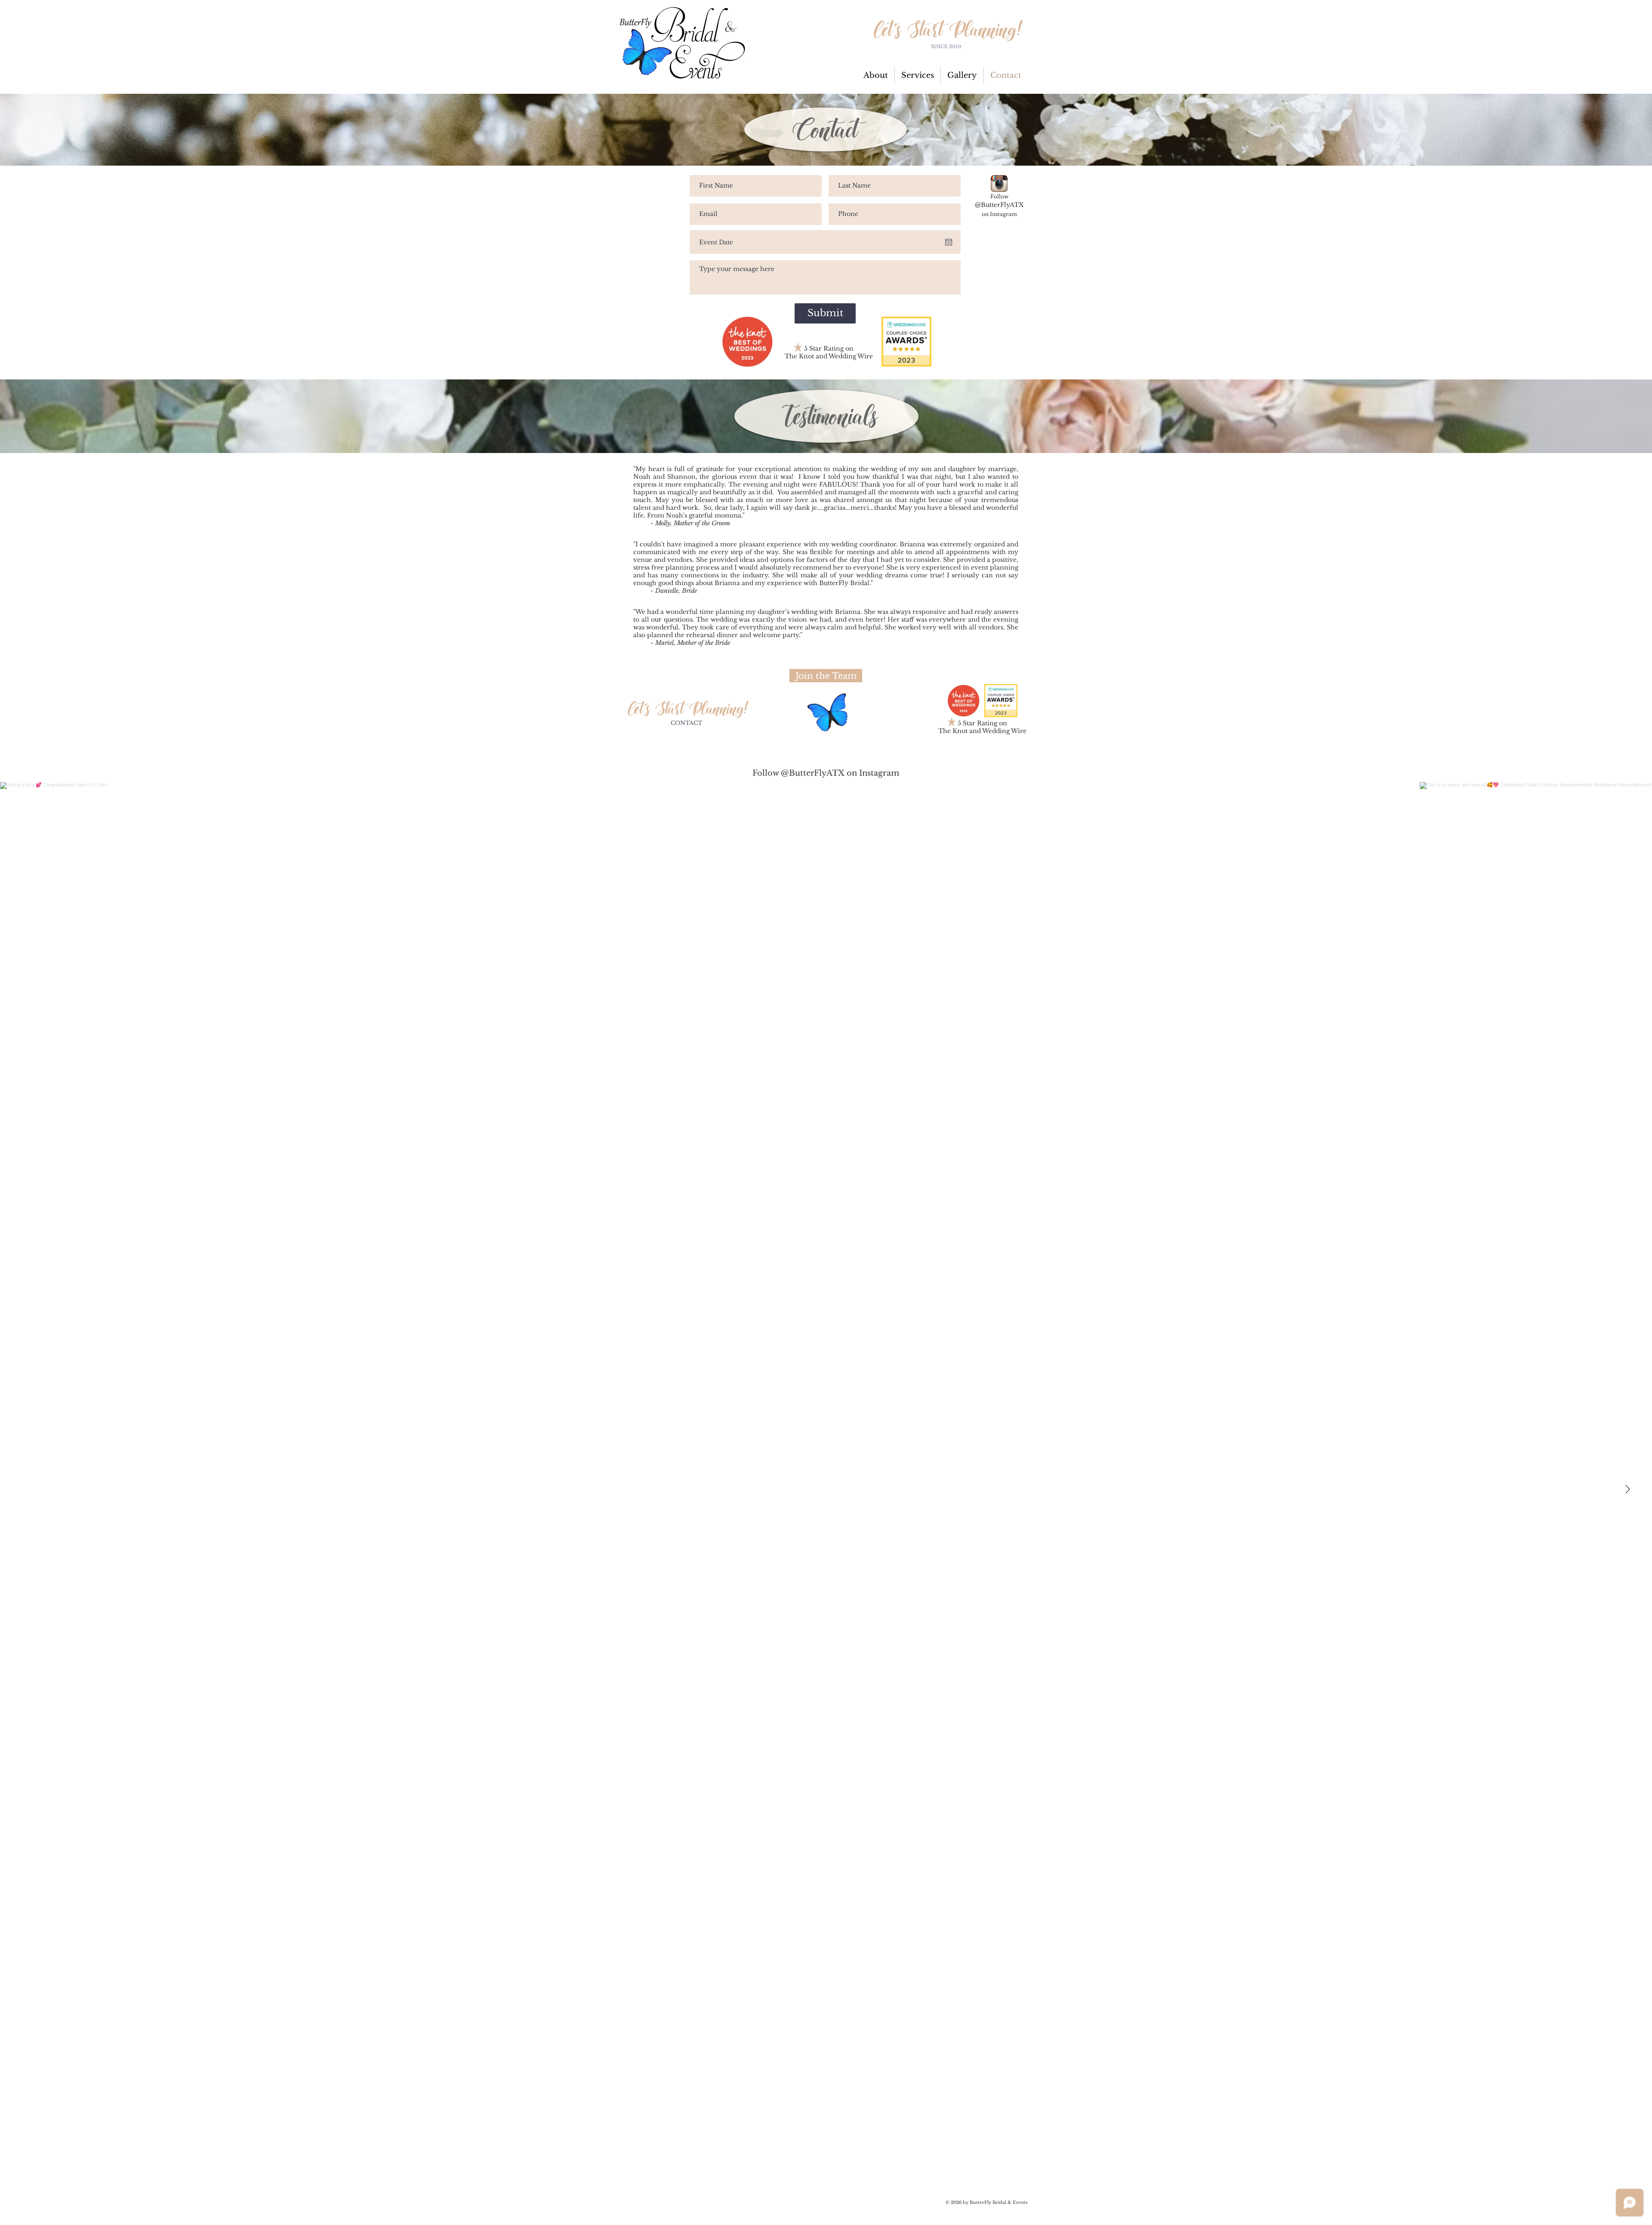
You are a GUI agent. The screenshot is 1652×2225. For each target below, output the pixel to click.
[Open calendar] (949, 242)
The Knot (799, 356)
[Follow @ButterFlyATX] (999, 183)
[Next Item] (1627, 1489)
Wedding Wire (851, 356)
